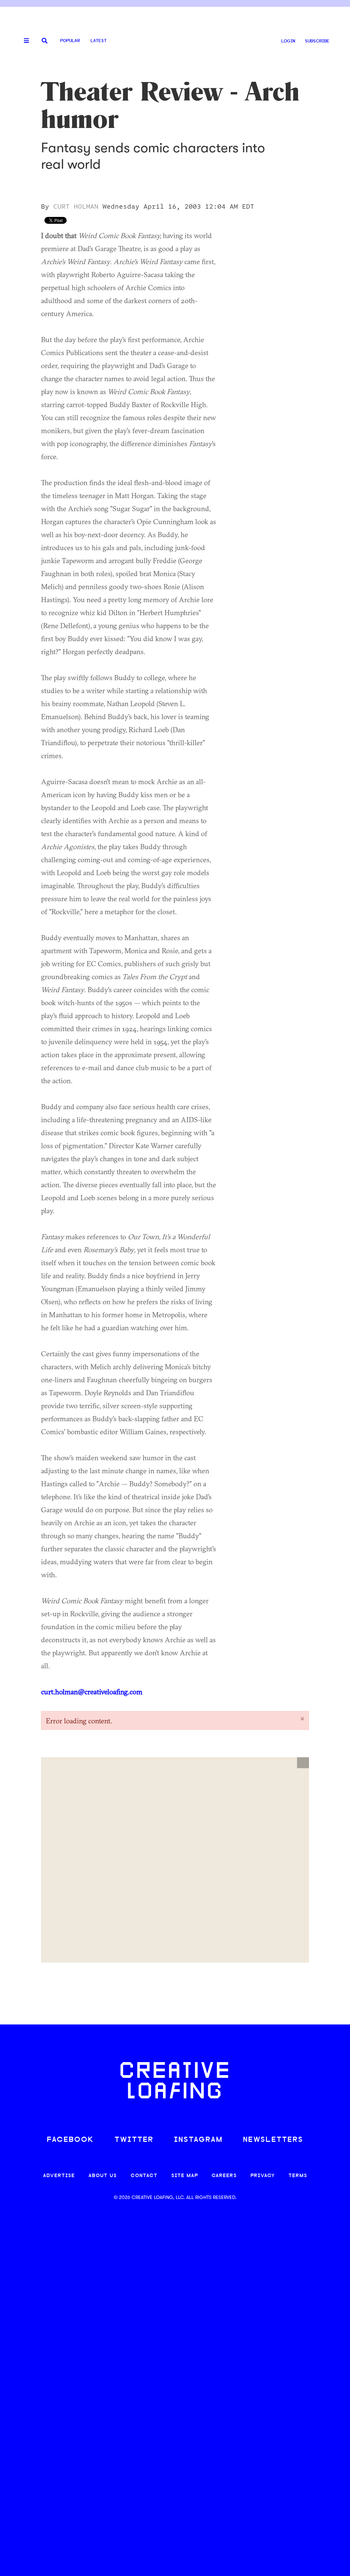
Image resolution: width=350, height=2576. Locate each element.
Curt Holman (76, 207)
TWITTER (134, 2140)
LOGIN (288, 41)
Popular (70, 41)
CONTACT (144, 2176)
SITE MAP (185, 2176)
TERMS (298, 2176)
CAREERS (224, 2176)
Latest (99, 41)
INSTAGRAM (198, 2140)
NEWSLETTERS (273, 2140)
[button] (303, 1763)
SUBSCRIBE (317, 41)
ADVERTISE (59, 2176)
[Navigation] (24, 41)
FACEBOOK (70, 2140)
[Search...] (45, 41)
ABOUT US (103, 2176)
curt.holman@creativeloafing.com (92, 1692)
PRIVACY (263, 2176)
